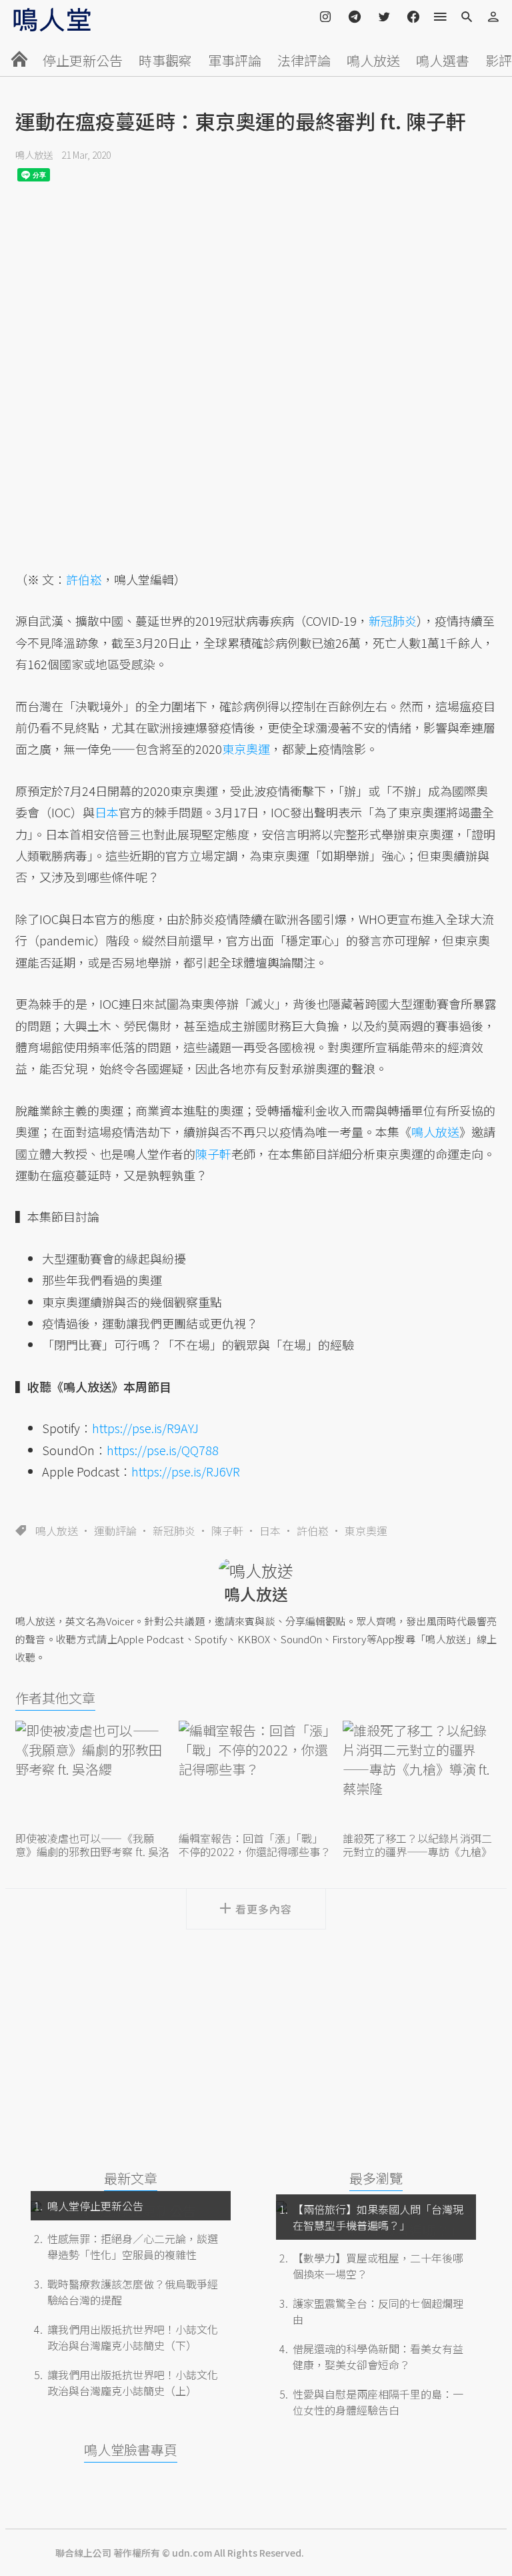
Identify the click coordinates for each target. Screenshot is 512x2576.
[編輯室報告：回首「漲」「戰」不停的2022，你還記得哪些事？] (256, 1774)
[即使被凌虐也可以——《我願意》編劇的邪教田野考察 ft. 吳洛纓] (92, 1774)
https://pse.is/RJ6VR (186, 1471)
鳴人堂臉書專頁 (131, 2450)
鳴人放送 (373, 60)
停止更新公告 (83, 60)
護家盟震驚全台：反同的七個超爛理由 (378, 2311)
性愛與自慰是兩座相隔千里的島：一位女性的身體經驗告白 (378, 2402)
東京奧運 (366, 1531)
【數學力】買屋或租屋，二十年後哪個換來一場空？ (378, 2266)
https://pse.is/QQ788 (163, 1450)
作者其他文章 (55, 1698)
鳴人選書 (443, 60)
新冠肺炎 (174, 1531)
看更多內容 (264, 1909)
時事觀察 (165, 60)
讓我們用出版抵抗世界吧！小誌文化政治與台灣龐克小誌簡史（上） (133, 2383)
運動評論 (115, 1531)
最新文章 (131, 2178)
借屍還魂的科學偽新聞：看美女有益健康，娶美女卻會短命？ (378, 2356)
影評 (499, 60)
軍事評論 (235, 60)
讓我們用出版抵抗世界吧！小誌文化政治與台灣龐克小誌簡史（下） (133, 2337)
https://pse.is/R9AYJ (145, 1428)
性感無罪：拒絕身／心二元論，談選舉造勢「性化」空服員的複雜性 (133, 2246)
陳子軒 (227, 1531)
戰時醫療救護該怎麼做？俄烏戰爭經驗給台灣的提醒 (133, 2292)
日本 (270, 1531)
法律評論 (304, 60)
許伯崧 (313, 1531)
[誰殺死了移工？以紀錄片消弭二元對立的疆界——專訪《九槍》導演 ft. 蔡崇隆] (420, 1774)
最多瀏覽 (376, 2178)
